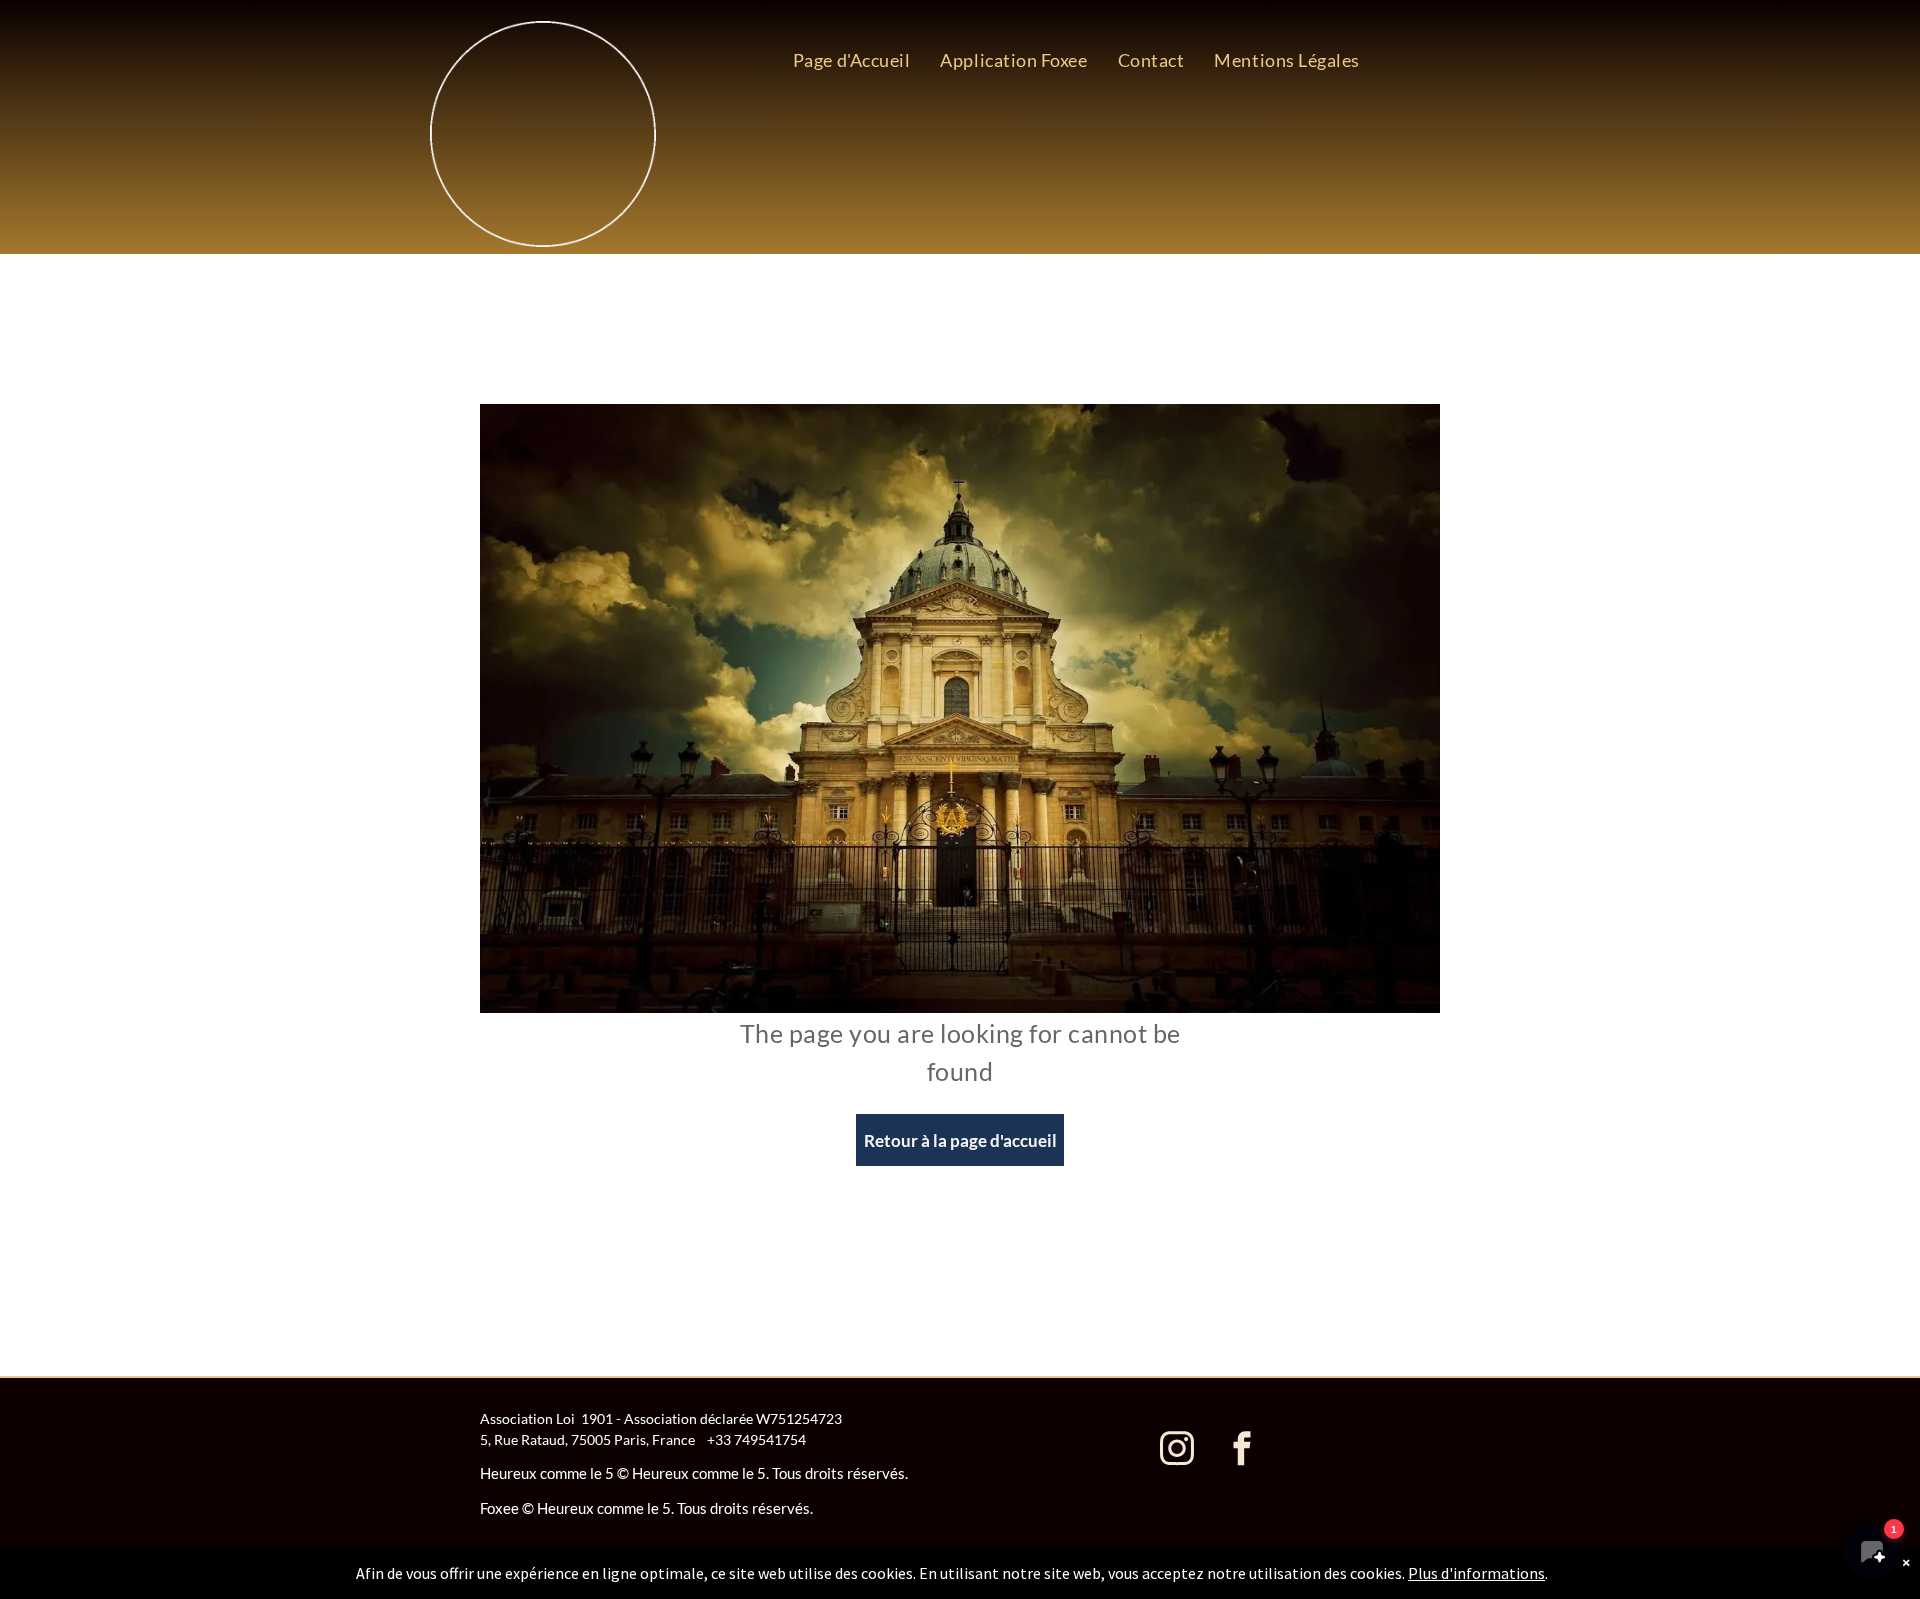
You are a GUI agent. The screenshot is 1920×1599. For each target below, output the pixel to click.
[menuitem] (852, 60)
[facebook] (1242, 1450)
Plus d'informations (1476, 1573)
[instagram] (1177, 1450)
